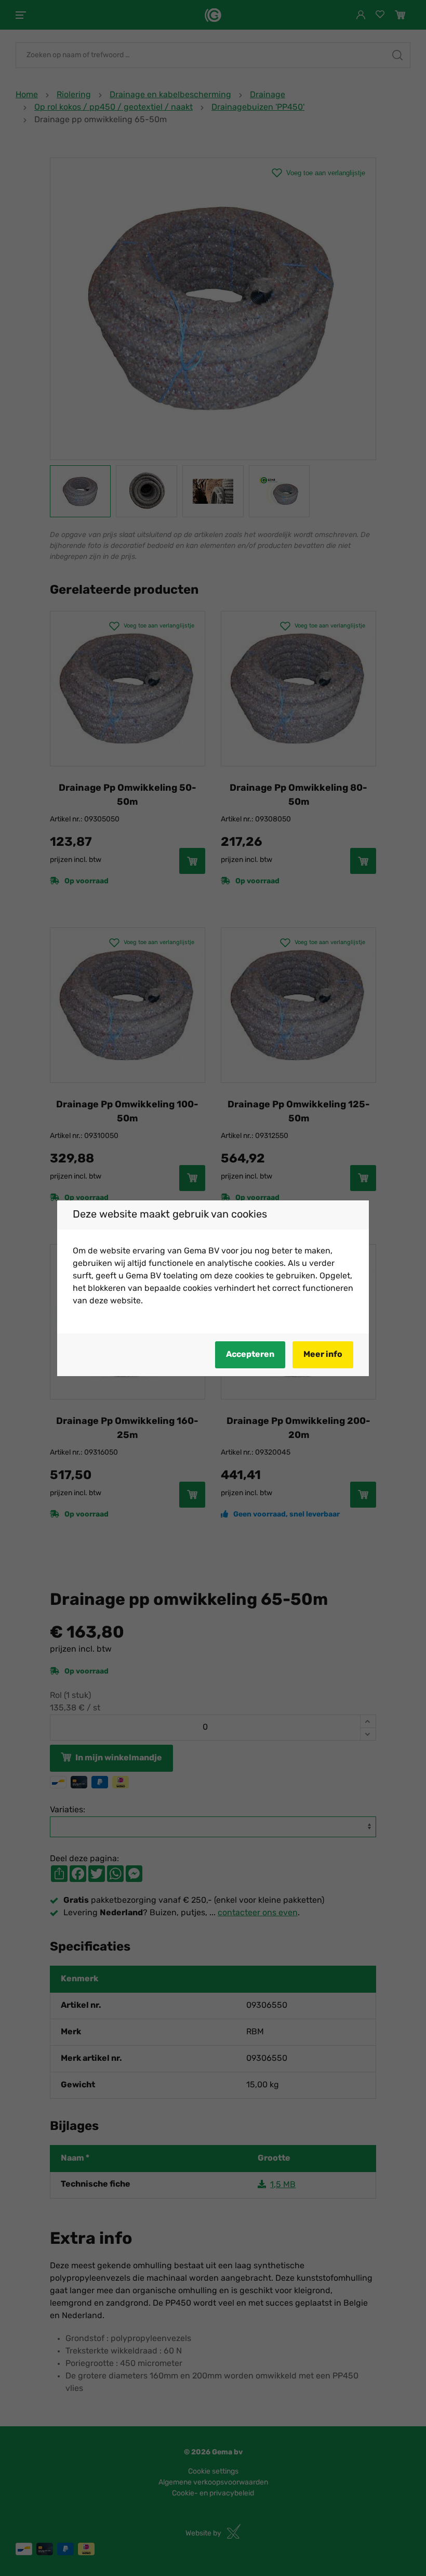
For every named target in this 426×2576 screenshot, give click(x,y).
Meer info (323, 1355)
